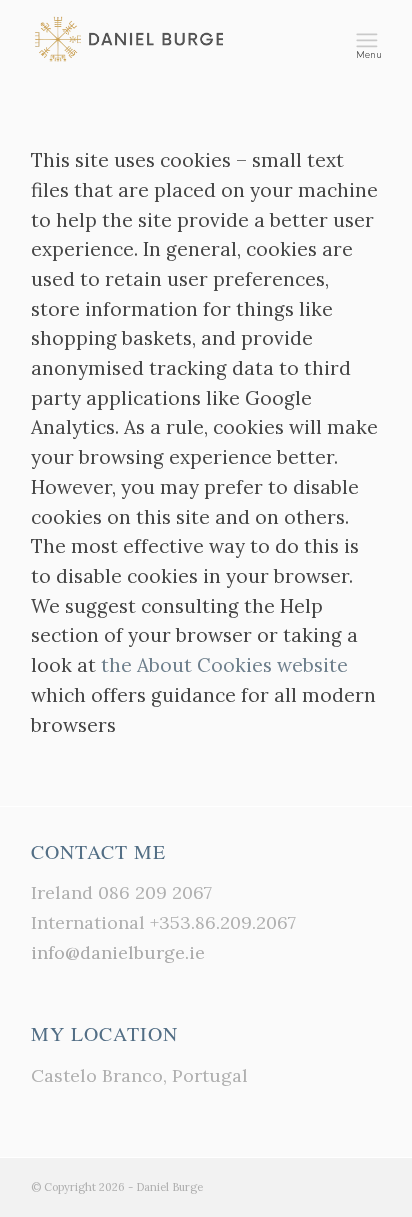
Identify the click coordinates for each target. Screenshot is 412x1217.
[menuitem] (368, 40)
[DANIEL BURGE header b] (171, 40)
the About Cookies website (224, 665)
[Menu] (368, 40)
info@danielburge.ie (118, 952)
